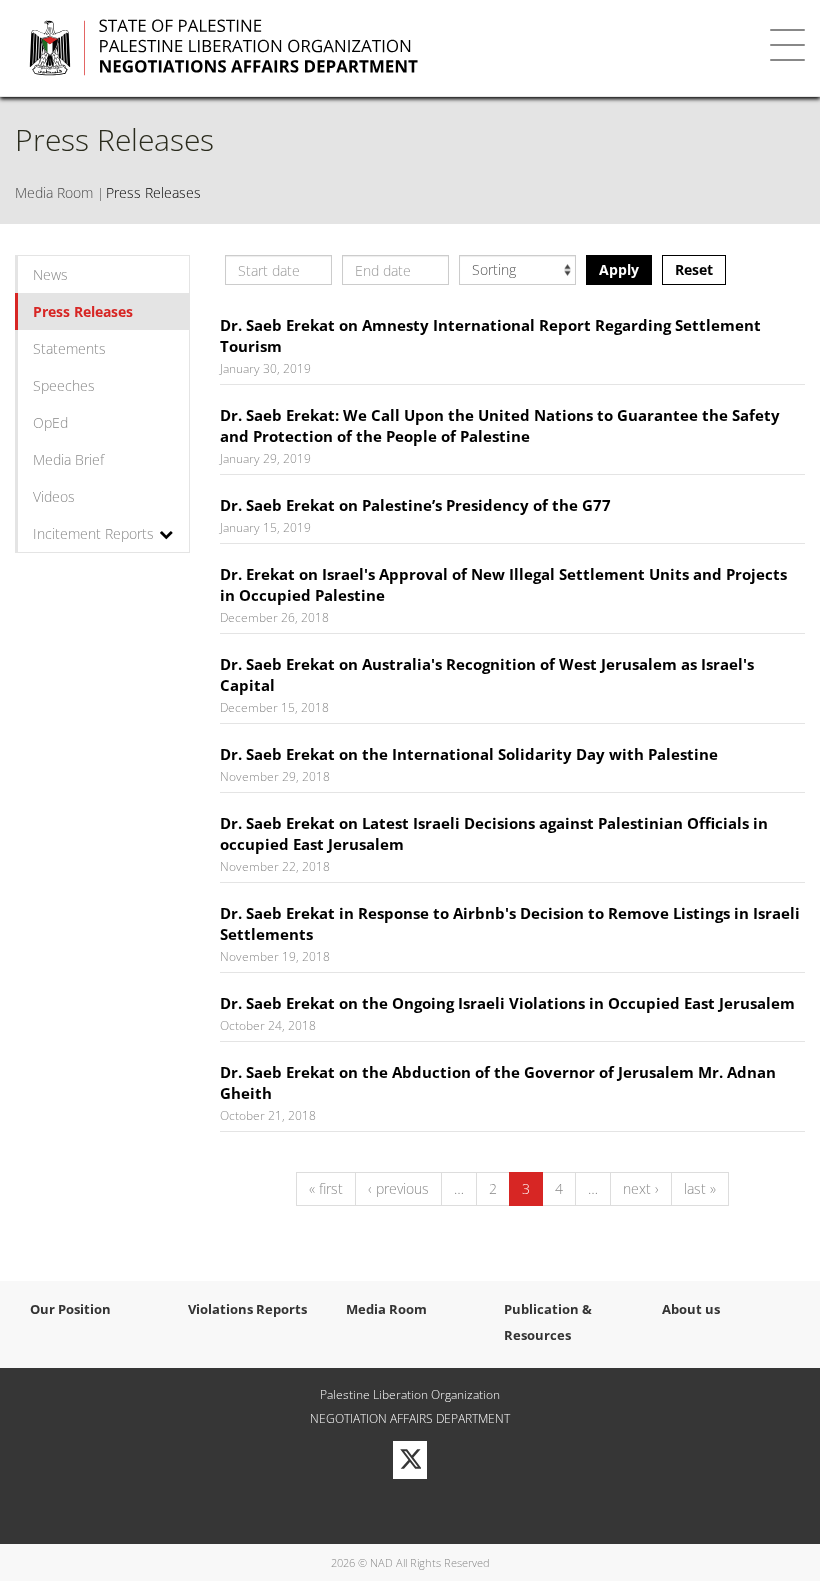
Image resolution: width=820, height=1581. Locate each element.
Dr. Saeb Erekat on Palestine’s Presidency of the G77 (415, 505)
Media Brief (68, 459)
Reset (694, 269)
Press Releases (83, 311)
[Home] (351, 48)
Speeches (64, 385)
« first (326, 1188)
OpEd (50, 422)
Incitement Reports (93, 533)
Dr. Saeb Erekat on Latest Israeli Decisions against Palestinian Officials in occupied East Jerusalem (494, 833)
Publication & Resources (548, 1322)
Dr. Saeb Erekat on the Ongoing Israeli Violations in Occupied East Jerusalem (507, 1003)
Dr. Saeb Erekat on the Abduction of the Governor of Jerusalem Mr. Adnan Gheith (498, 1082)
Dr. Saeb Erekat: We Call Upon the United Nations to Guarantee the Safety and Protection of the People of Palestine (500, 425)
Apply (619, 269)
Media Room (54, 192)
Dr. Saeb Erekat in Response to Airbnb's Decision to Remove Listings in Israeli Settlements (510, 923)
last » (700, 1188)
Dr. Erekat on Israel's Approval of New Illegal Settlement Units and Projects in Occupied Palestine (503, 584)
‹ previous (398, 1188)
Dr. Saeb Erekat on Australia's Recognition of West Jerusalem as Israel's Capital (487, 674)
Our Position (70, 1309)
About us (691, 1309)
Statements (69, 348)
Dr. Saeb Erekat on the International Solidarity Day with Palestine (469, 754)
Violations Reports (247, 1309)
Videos (54, 496)
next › (641, 1188)
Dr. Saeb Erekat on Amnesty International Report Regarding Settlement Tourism (490, 335)
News (50, 274)
